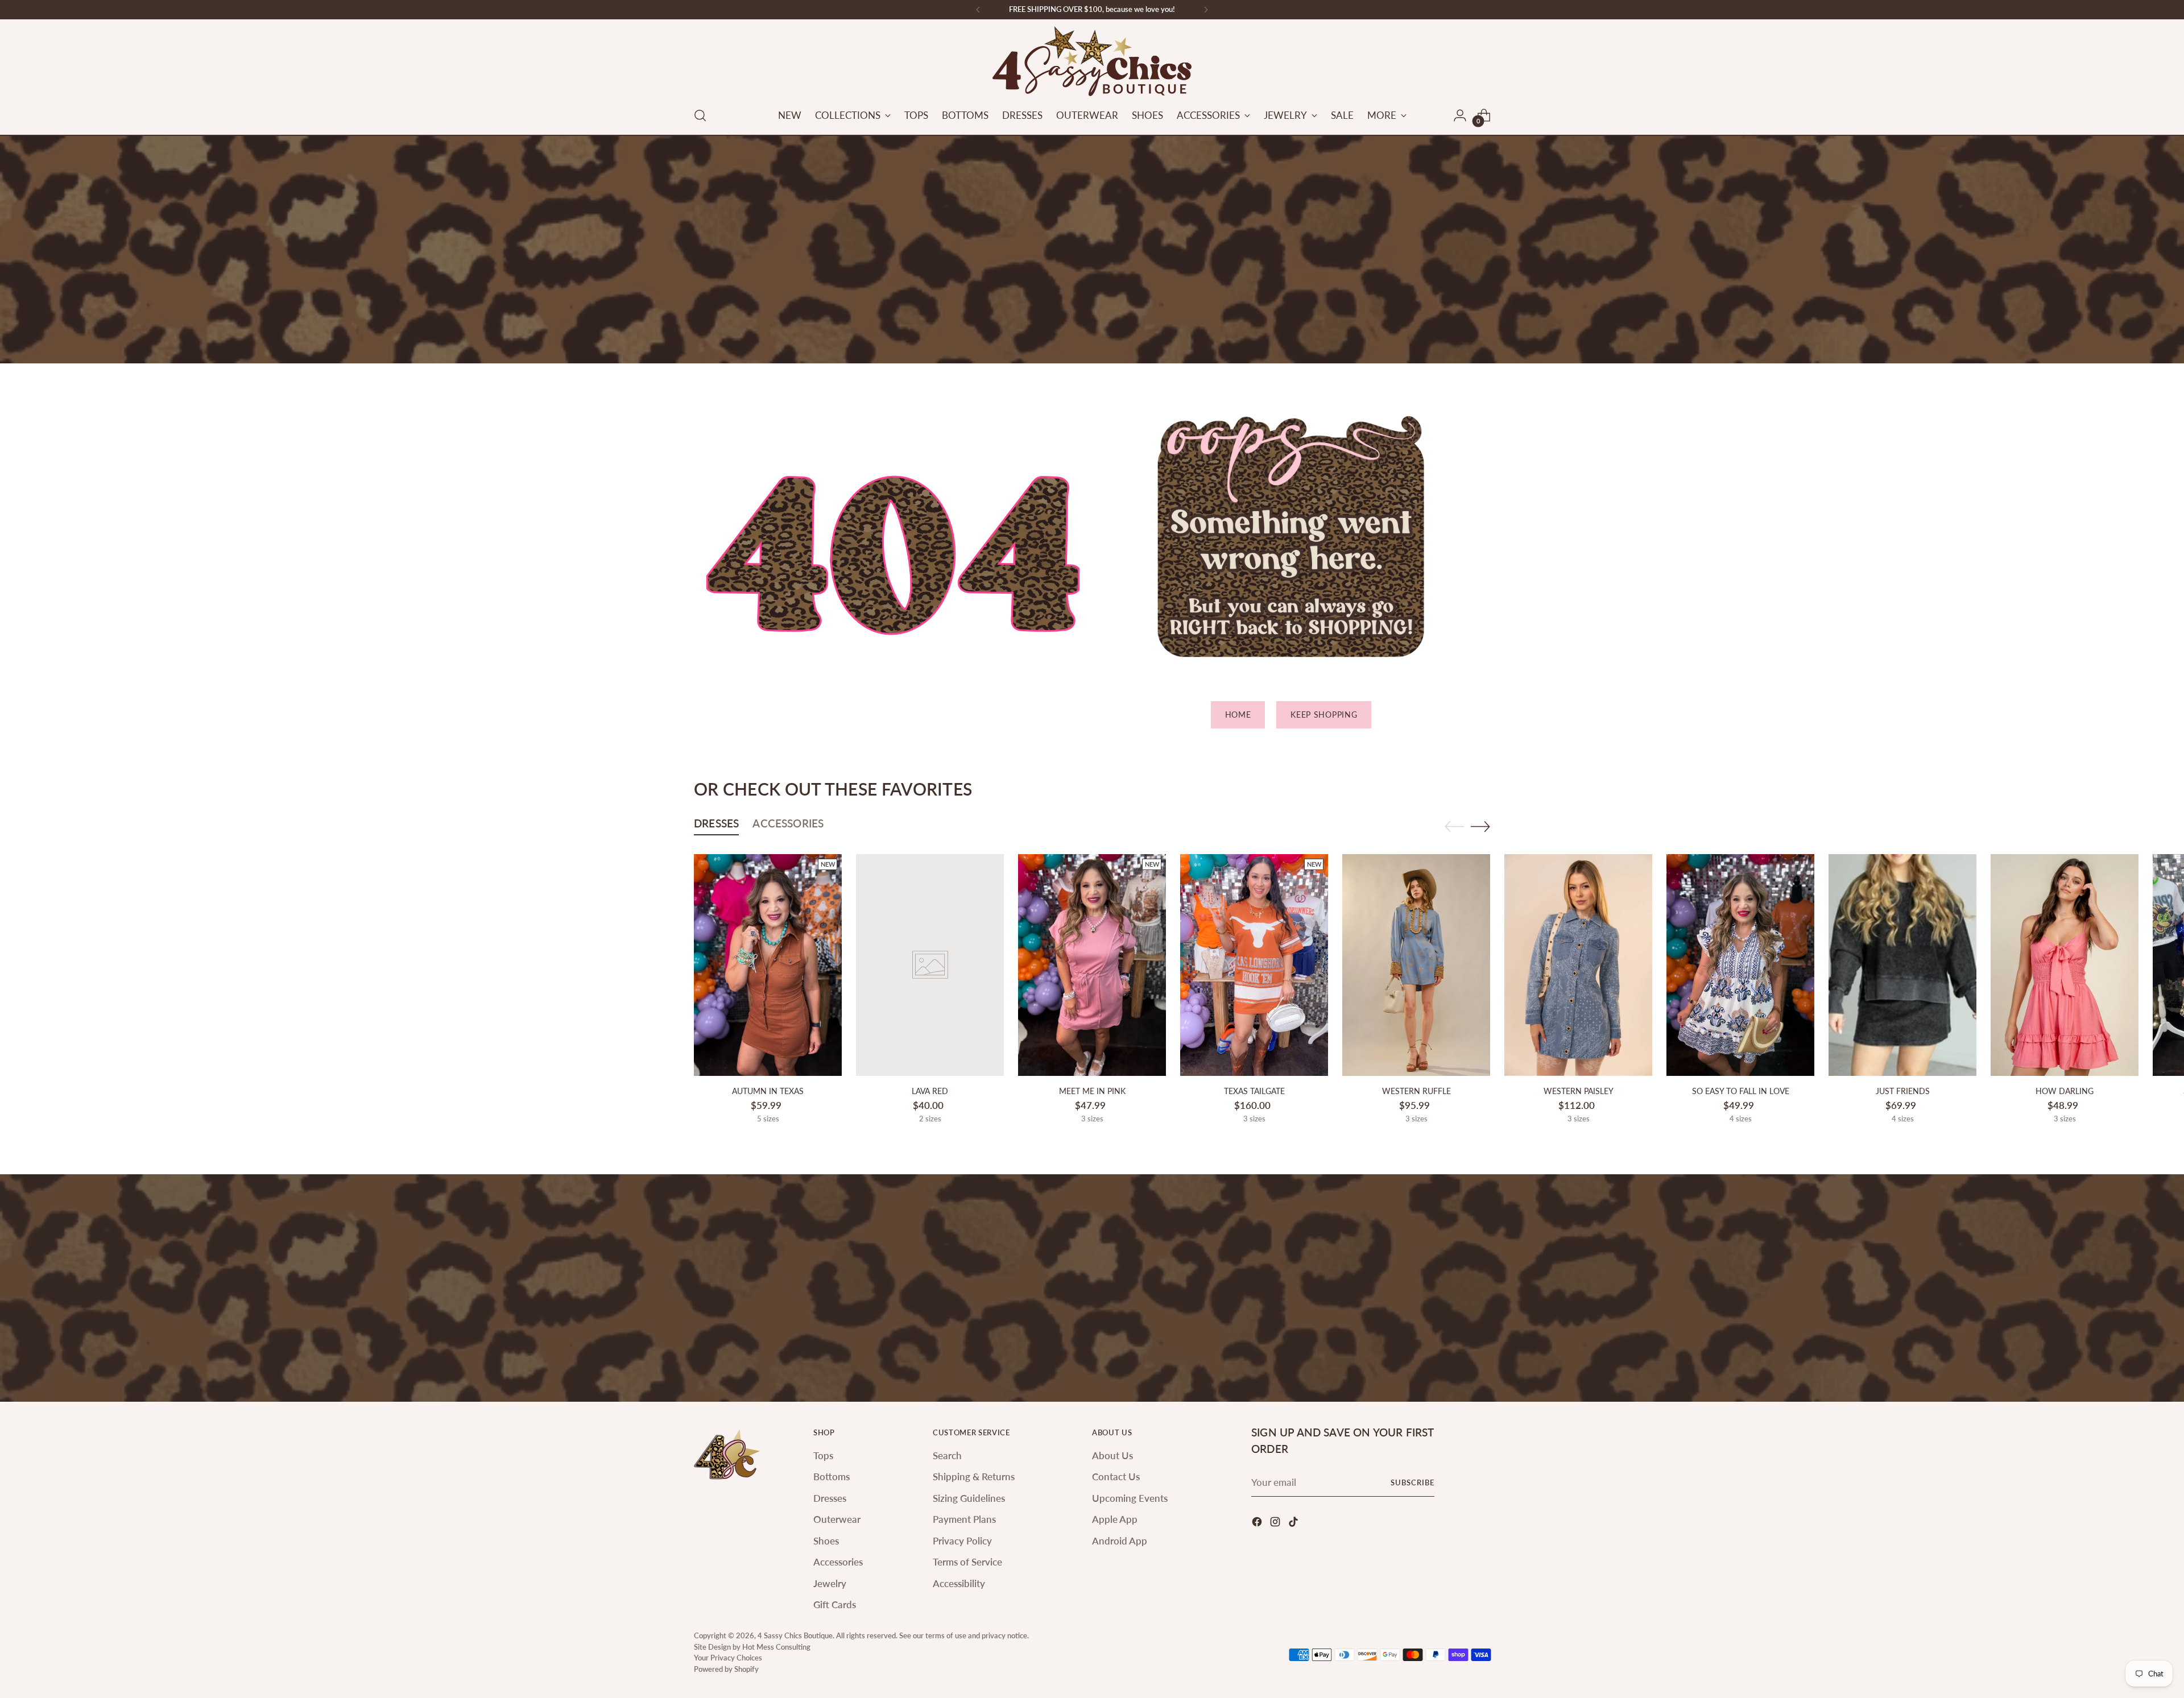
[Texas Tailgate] (1254, 965)
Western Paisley (1579, 1091)
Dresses (830, 1498)
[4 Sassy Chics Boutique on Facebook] (1258, 1524)
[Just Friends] (1902, 965)
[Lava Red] (930, 965)
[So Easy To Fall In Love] (1740, 965)
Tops (823, 1455)
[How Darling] (2065, 965)
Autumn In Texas (768, 1091)
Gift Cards (835, 1604)
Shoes (826, 1541)
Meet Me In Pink (1092, 1091)
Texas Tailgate (1254, 1091)
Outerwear (837, 1519)
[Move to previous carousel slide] (1454, 827)
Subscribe (1412, 1482)
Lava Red (930, 1091)
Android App (1120, 1541)
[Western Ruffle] (1416, 965)
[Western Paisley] (1578, 965)
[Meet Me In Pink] (1092, 965)
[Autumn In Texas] (768, 965)
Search (947, 1455)
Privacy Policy (962, 1541)
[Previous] (978, 10)
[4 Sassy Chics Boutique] (1092, 61)
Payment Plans (964, 1519)
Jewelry (830, 1583)
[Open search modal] (700, 115)
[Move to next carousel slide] (1480, 826)
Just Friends (1903, 1091)
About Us (1112, 1455)
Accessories (838, 1562)
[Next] (1206, 10)
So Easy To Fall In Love (1741, 1091)
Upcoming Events (1130, 1498)
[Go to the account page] (1460, 115)
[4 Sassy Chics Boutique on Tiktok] (1294, 1524)
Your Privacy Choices (728, 1658)
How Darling (2065, 1091)
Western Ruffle (1416, 1091)
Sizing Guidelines (969, 1498)
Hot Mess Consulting (776, 1647)
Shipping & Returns (974, 1477)
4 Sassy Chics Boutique (795, 1635)
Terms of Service (967, 1562)
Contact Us (1116, 1477)
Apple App (1115, 1519)
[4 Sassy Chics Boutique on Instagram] (1276, 1524)
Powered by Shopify (726, 1669)
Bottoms (832, 1477)
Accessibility (959, 1583)
